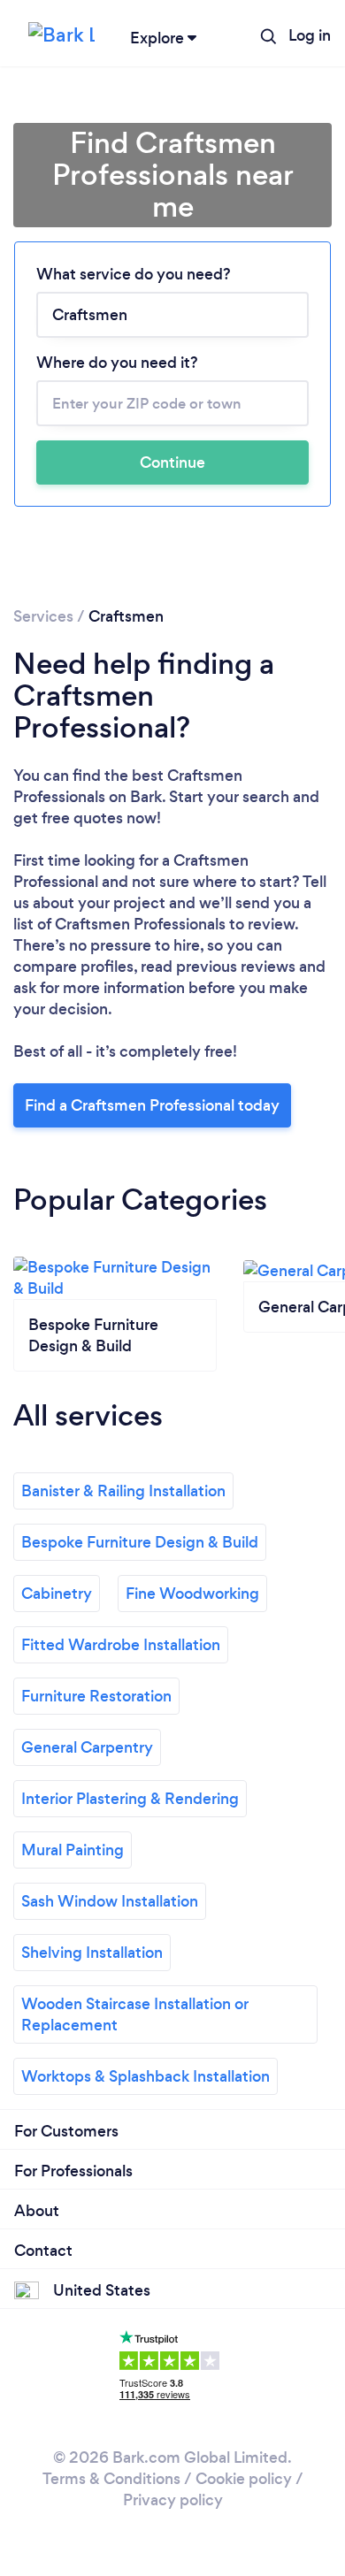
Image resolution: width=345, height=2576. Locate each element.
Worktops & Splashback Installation (146, 2076)
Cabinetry (57, 1594)
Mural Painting (73, 1850)
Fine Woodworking (192, 1594)
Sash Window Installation (110, 1901)
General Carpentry (87, 1747)
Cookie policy (244, 2479)
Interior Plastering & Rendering (130, 1799)
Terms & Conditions (111, 2479)
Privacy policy (173, 2500)
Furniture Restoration (96, 1696)
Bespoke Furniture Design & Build (140, 1542)
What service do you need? (134, 274)
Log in (310, 35)
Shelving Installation (92, 1953)
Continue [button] (172, 462)
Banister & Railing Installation (123, 1491)
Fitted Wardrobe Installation (121, 1645)
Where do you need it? (117, 363)
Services (43, 616)
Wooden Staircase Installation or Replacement (135, 2014)
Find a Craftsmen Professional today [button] (152, 1105)
